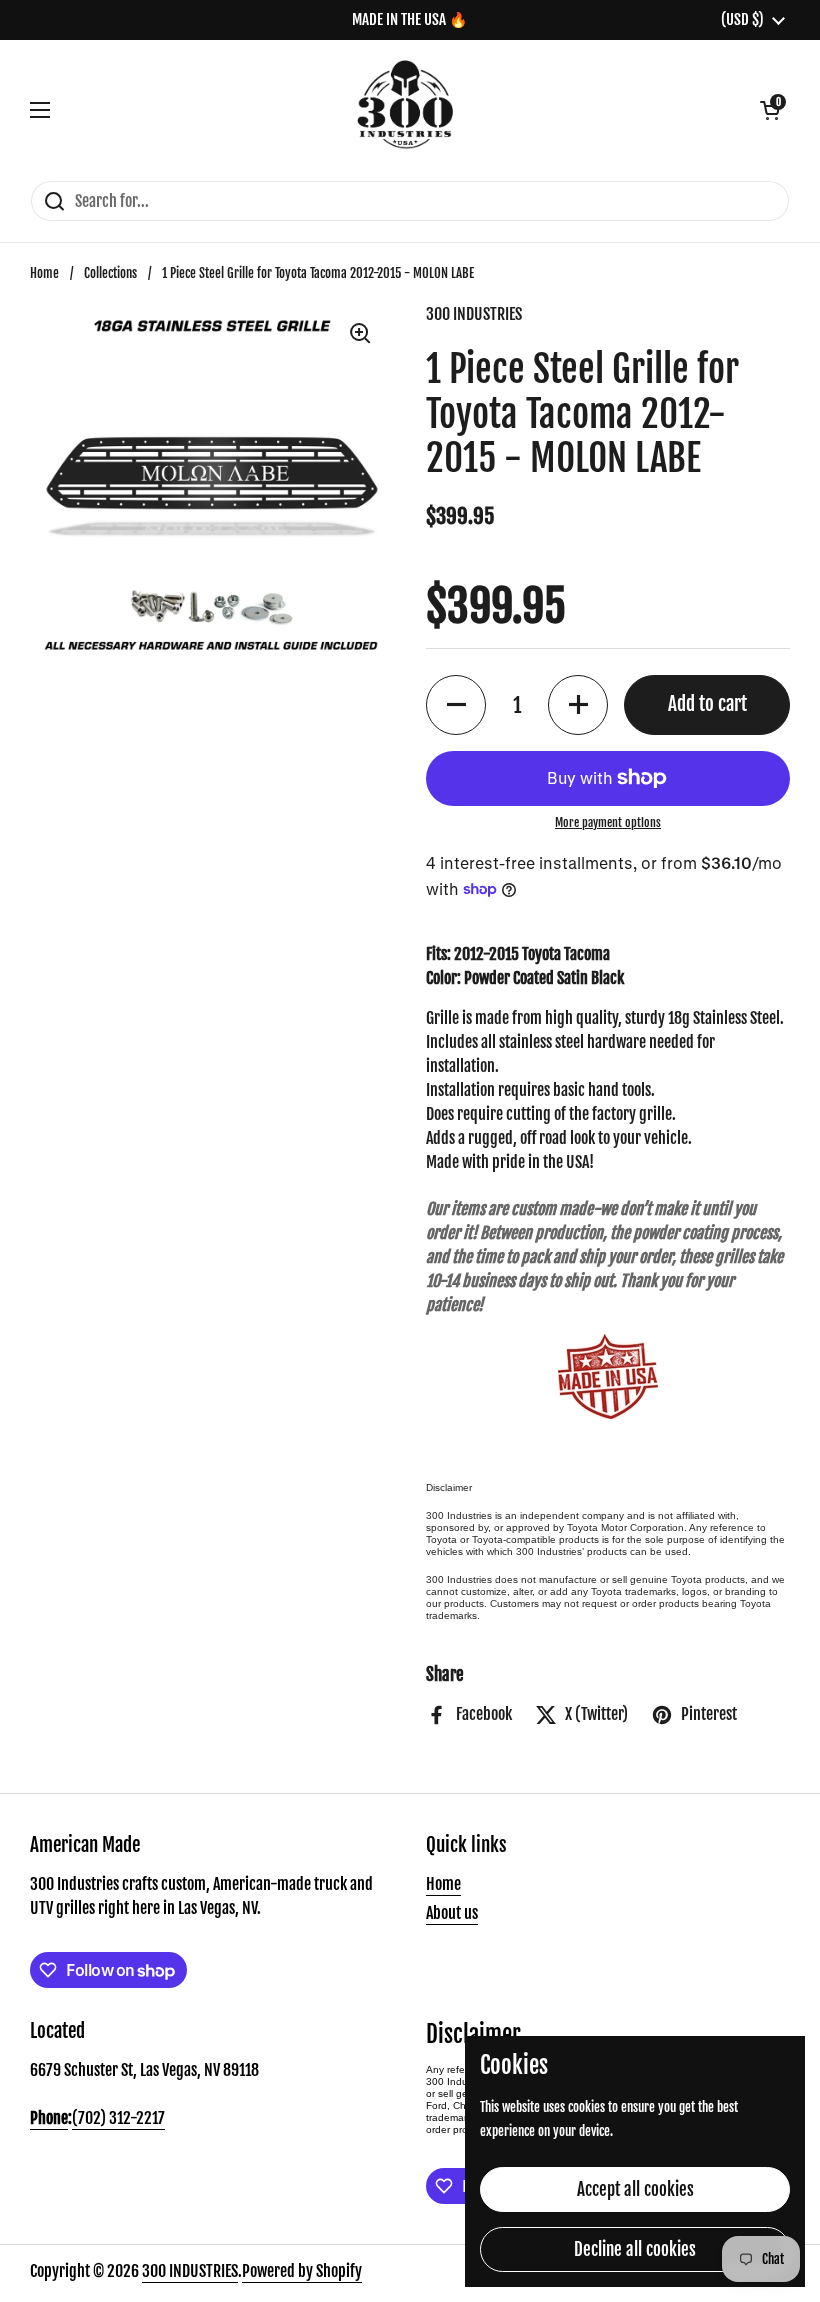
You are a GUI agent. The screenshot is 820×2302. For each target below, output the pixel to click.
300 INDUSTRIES (190, 2271)
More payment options (608, 822)
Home (44, 273)
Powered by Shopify (302, 2271)
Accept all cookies (635, 2189)
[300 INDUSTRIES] (405, 110)
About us (452, 1913)
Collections (110, 273)
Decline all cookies (635, 2249)
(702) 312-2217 (118, 2118)
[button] (770, 110)
